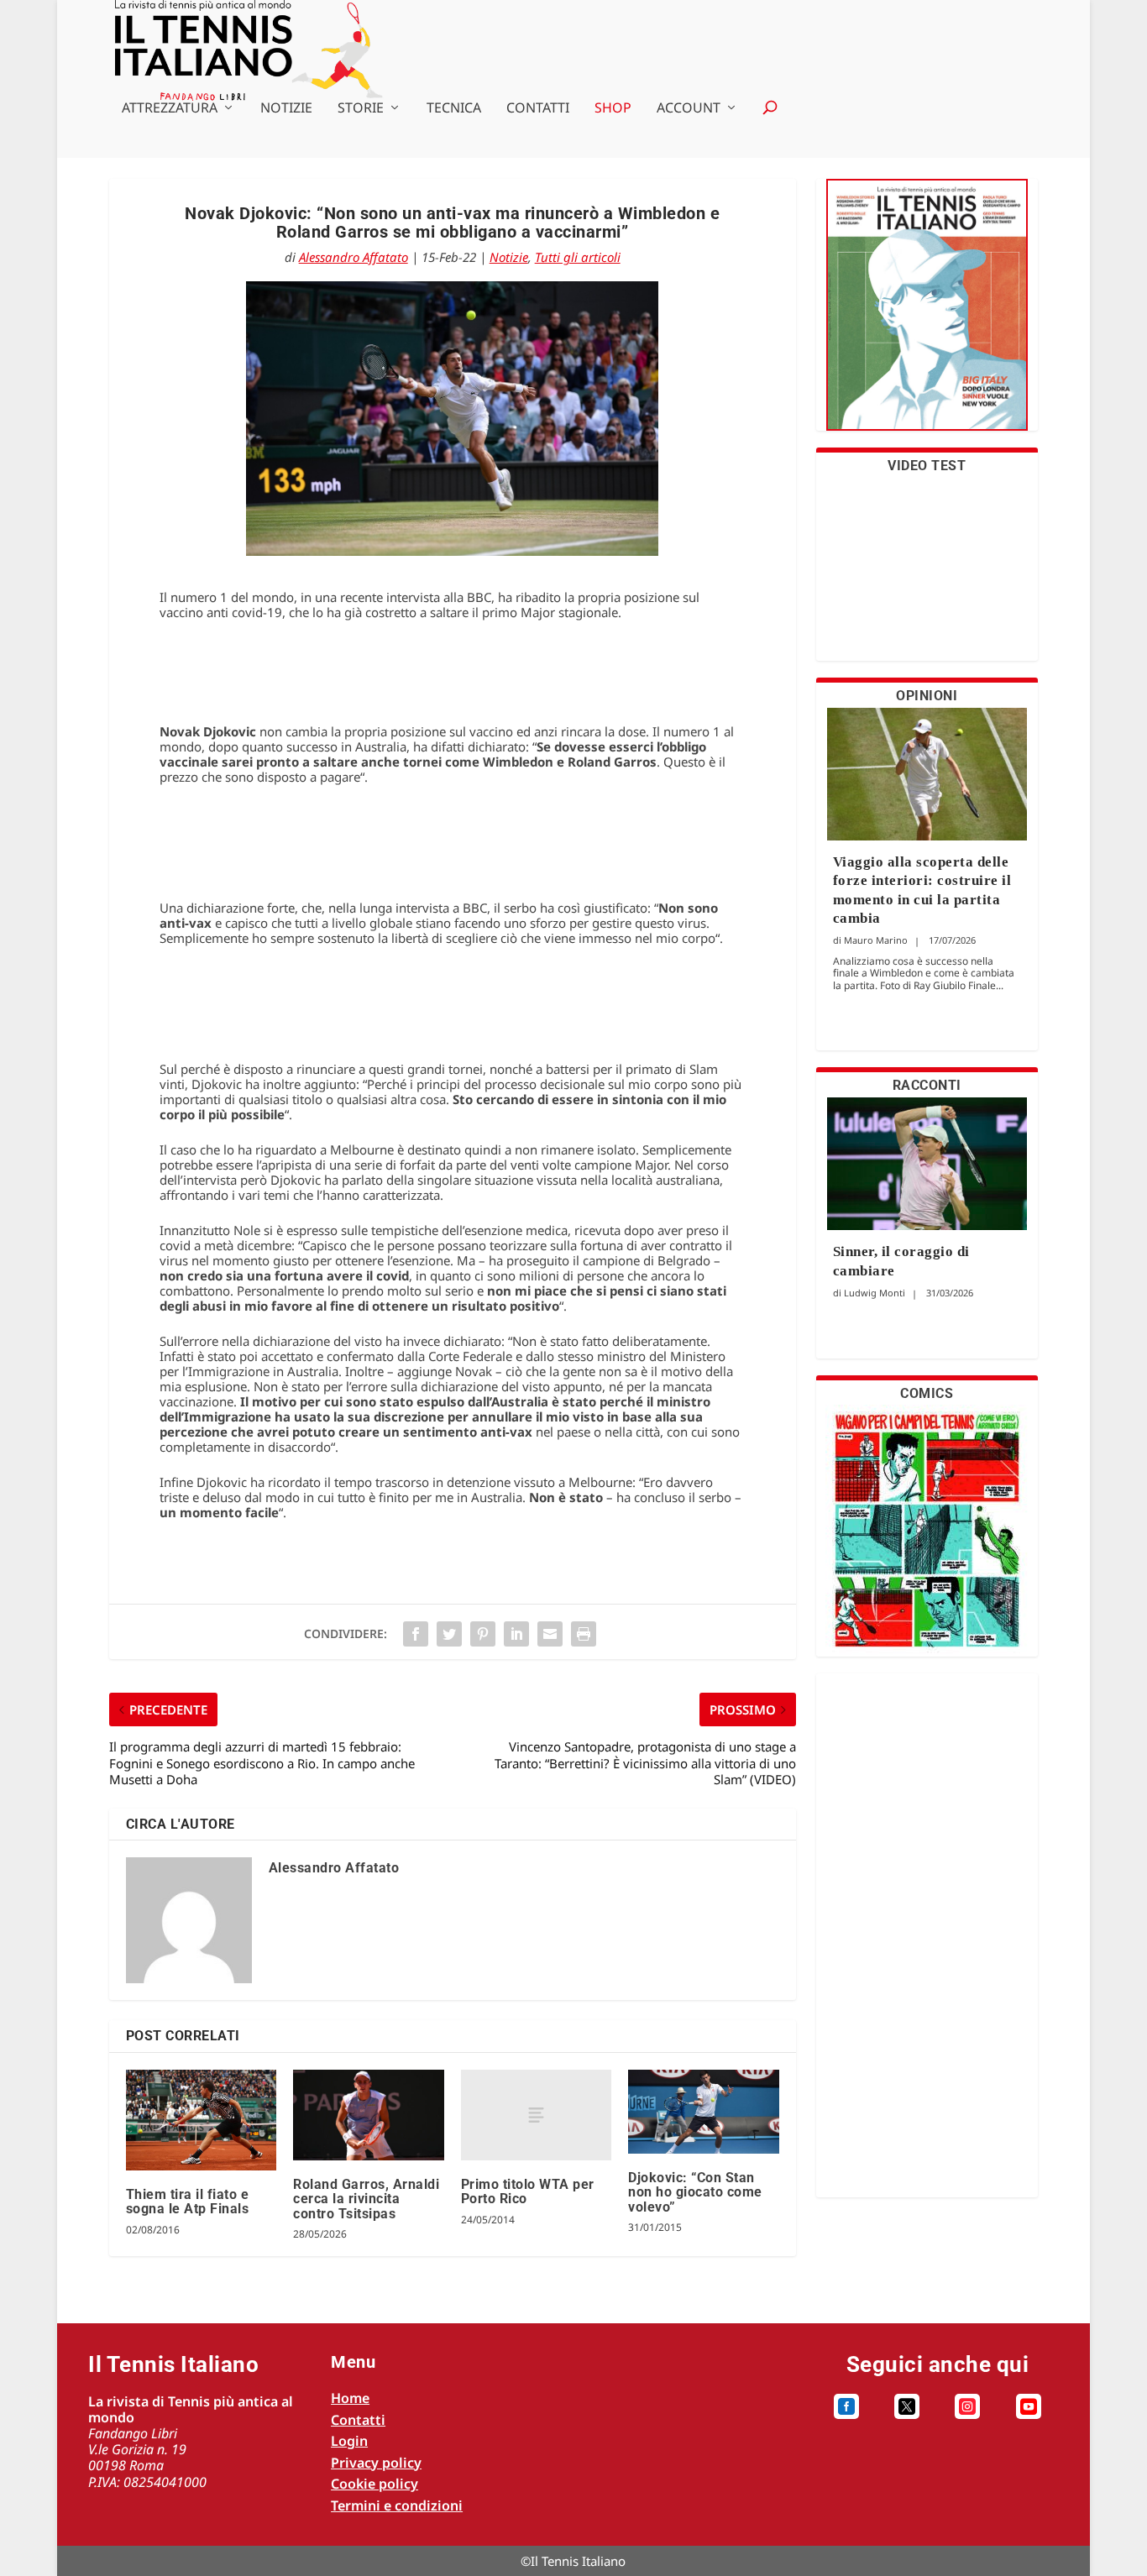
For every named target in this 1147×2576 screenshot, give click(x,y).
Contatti (538, 109)
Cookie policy (374, 2484)
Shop (613, 109)
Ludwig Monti (875, 1293)
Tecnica (454, 109)
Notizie (286, 109)
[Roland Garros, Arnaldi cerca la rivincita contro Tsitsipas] (368, 2115)
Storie (361, 109)
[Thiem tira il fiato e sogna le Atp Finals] (201, 2120)
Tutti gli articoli (578, 257)
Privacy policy (376, 2463)
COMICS (927, 1393)
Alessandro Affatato (354, 257)
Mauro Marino (876, 940)
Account (689, 109)
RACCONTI (927, 1085)
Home (350, 2398)
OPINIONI (927, 696)
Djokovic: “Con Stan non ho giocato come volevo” (695, 2192)
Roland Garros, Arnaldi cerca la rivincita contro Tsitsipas (366, 2199)
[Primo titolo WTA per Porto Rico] (536, 2115)
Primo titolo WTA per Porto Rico (528, 2192)
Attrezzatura (170, 109)
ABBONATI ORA (927, 315)
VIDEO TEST (927, 466)
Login (349, 2441)
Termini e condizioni (397, 2505)
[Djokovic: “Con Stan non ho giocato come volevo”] (703, 2112)
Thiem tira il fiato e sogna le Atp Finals (188, 2202)
